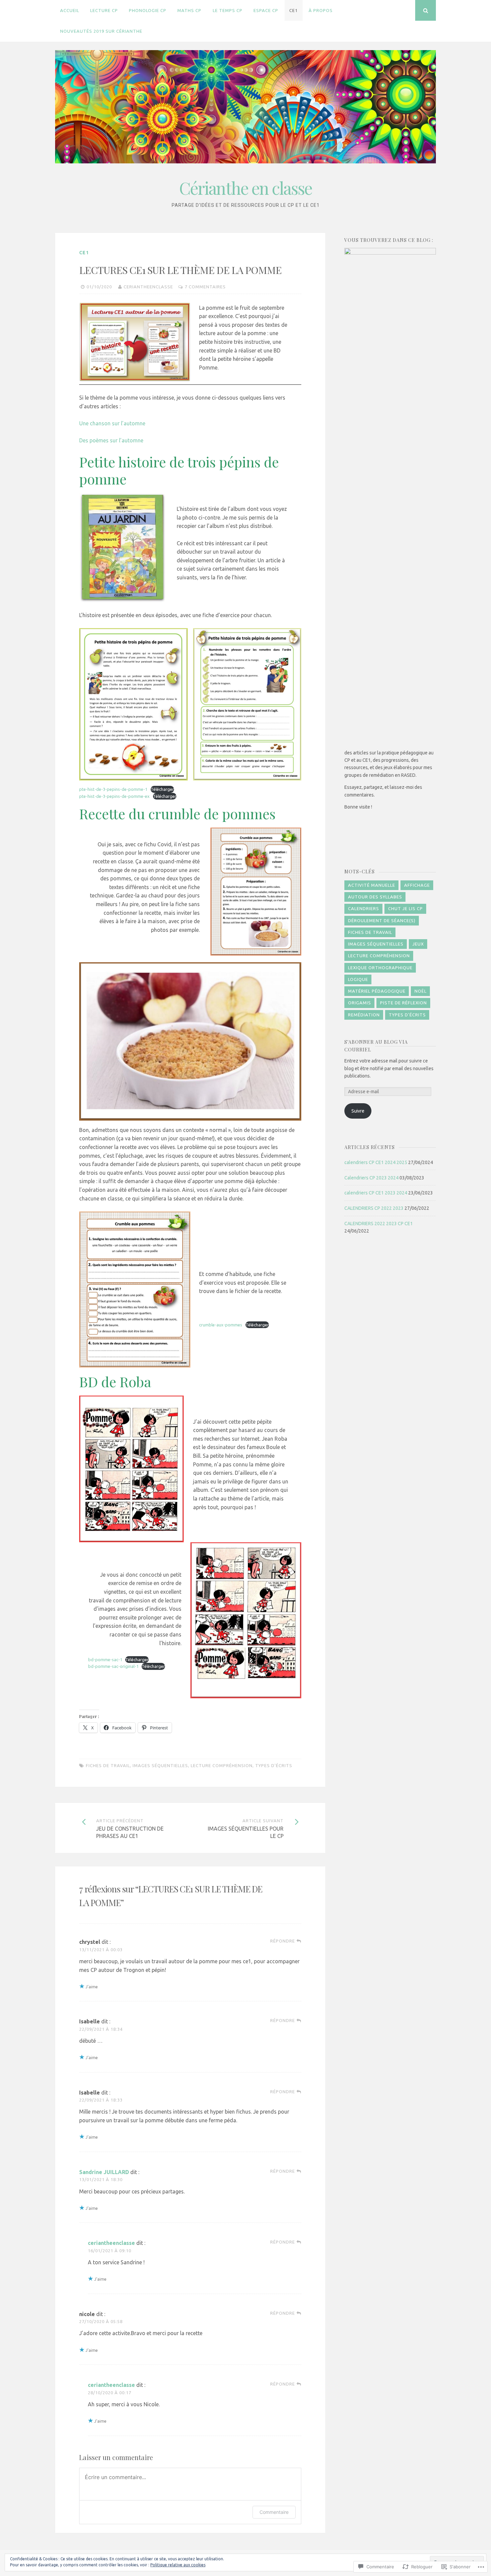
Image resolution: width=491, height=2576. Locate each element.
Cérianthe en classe (246, 188)
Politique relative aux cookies (178, 2565)
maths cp (189, 10)
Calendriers (364, 908)
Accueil (70, 10)
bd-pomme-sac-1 (105, 1660)
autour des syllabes (375, 897)
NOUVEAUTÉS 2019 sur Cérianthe (101, 31)
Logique (358, 979)
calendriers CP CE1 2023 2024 (376, 1193)
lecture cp (104, 10)
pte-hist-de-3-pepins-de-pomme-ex (114, 796)
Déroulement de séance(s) (382, 920)
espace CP (266, 10)
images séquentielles (160, 1765)
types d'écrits (274, 1765)
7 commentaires (205, 287)
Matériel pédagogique (377, 991)
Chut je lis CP (405, 908)
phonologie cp (148, 10)
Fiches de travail (108, 1765)
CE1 (293, 10)
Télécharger (162, 789)
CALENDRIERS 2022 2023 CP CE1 (379, 1224)
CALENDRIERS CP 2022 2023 (374, 1208)
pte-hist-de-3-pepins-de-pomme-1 (113, 789)
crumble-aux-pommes (221, 1325)
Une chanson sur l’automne (112, 423)
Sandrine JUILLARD (104, 2172)
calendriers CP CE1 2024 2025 (376, 1162)
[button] (133, 704)
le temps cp (228, 10)
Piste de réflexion (403, 1003)
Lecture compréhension (222, 1765)
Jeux (418, 944)
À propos (321, 10)
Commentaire (274, 2512)
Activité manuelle (372, 885)
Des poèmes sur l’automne (111, 440)
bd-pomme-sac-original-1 (113, 1666)
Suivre (358, 1111)
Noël (421, 991)
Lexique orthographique (380, 968)
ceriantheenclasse (148, 287)
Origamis (360, 1003)
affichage (417, 885)
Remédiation (364, 1015)
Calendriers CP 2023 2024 (371, 1178)
